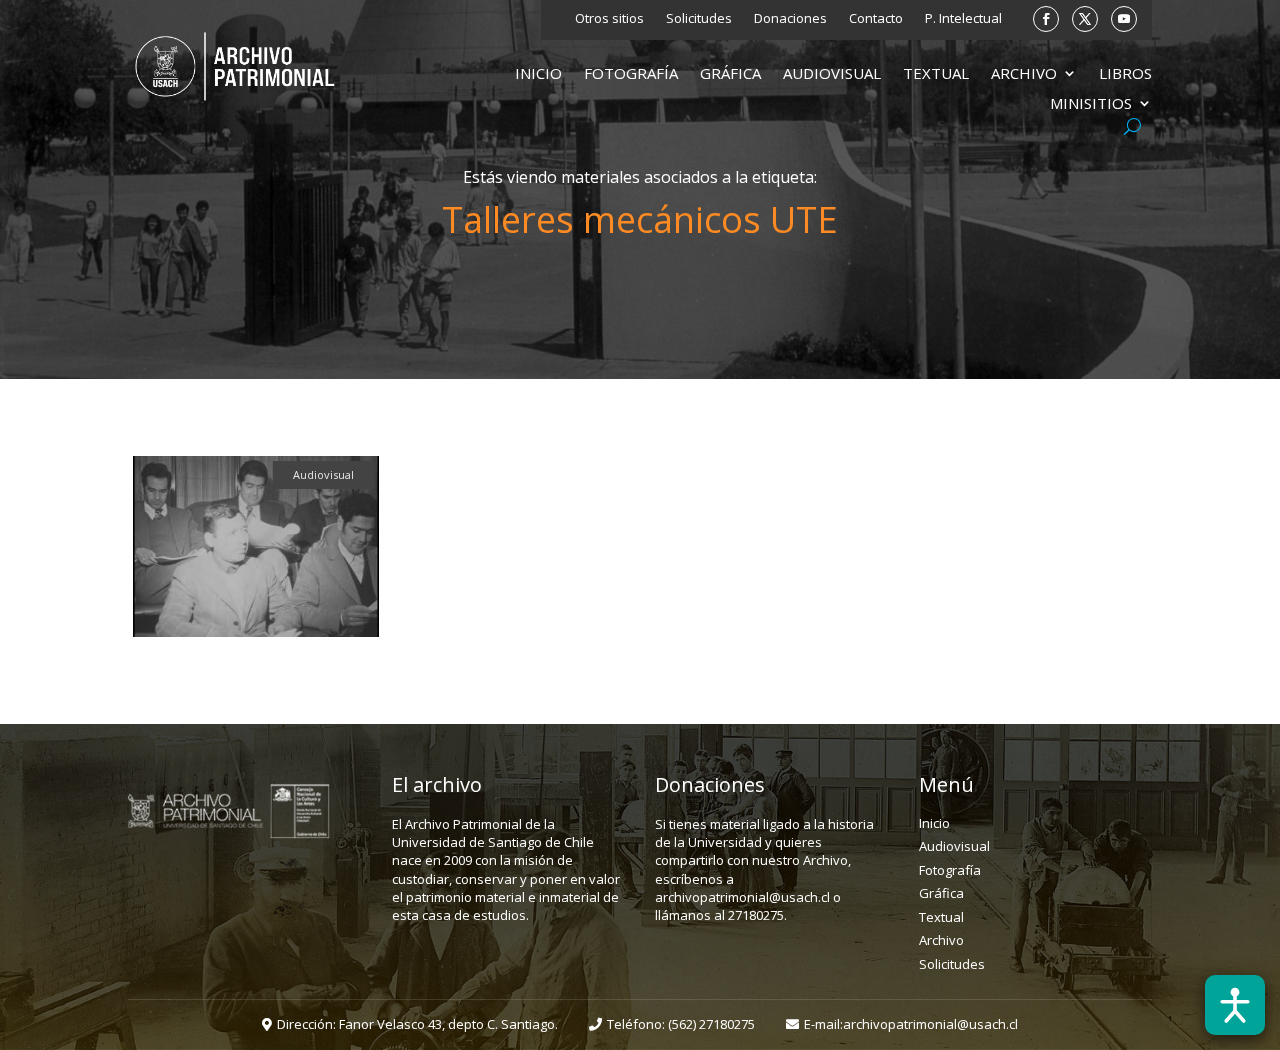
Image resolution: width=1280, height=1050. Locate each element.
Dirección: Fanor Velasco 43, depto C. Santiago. (417, 1024)
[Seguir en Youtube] (1124, 19)
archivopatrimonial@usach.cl (930, 1024)
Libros (1125, 74)
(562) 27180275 (711, 1024)
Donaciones (790, 19)
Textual (936, 74)
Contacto (876, 19)
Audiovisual (832, 74)
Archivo (1024, 74)
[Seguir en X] (1085, 19)
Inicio (538, 74)
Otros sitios (609, 19)
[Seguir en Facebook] (1046, 19)
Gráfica (730, 74)
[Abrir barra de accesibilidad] (1235, 1005)
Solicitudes (699, 19)
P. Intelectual (963, 19)
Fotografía (631, 74)
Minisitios (1091, 104)
